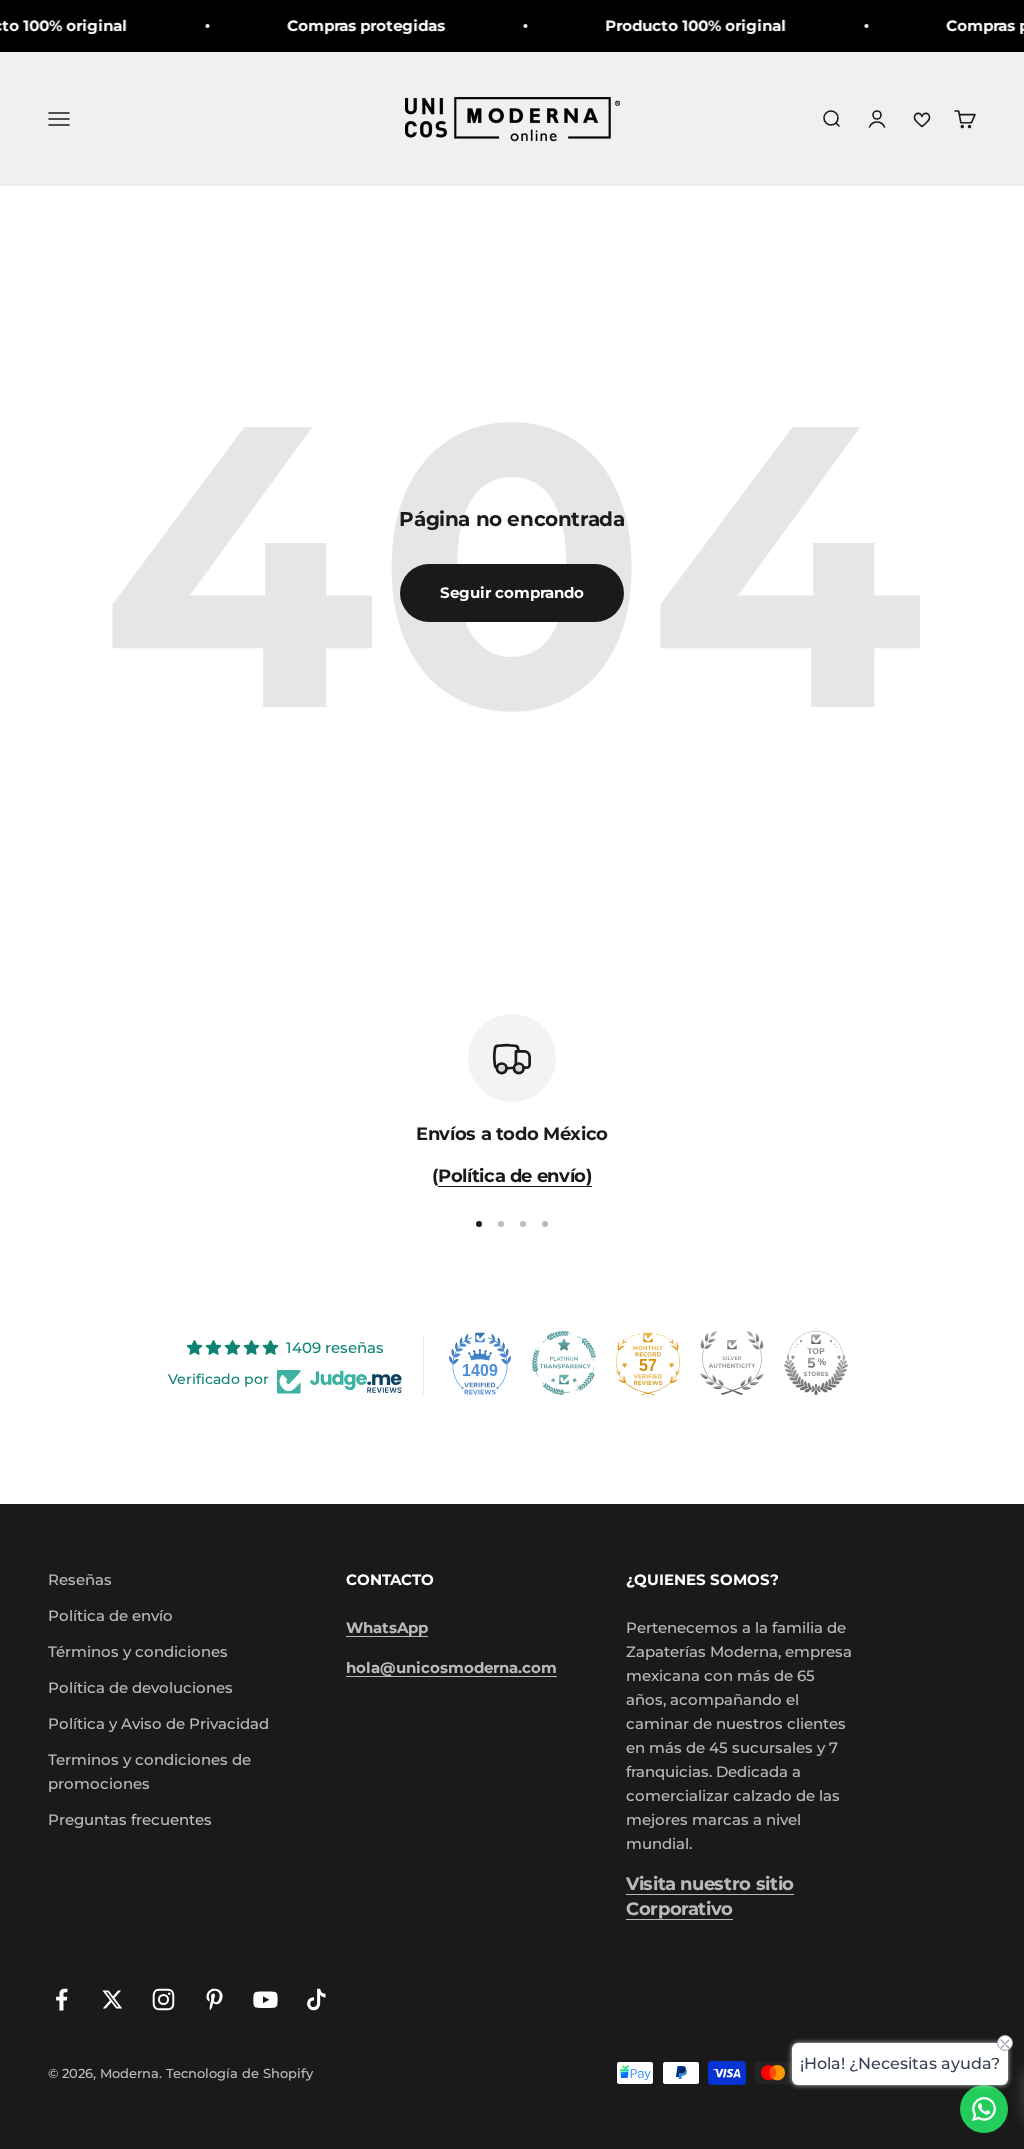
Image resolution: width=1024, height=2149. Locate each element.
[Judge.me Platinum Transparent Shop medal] (564, 1363)
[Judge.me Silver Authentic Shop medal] (732, 1363)
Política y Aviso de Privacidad (158, 1723)
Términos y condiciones (138, 1651)
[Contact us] (984, 2109)
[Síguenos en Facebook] (61, 1999)
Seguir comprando (512, 592)
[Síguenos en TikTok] (316, 1999)
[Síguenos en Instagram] (163, 1999)
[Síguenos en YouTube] (265, 1999)
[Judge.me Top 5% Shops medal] (816, 1363)
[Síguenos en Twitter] (112, 1999)
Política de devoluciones (140, 1687)
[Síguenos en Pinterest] (214, 1999)
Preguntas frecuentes (130, 1819)
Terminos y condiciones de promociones (149, 1771)
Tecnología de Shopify (239, 2073)
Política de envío (110, 1615)
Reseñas (80, 1579)
